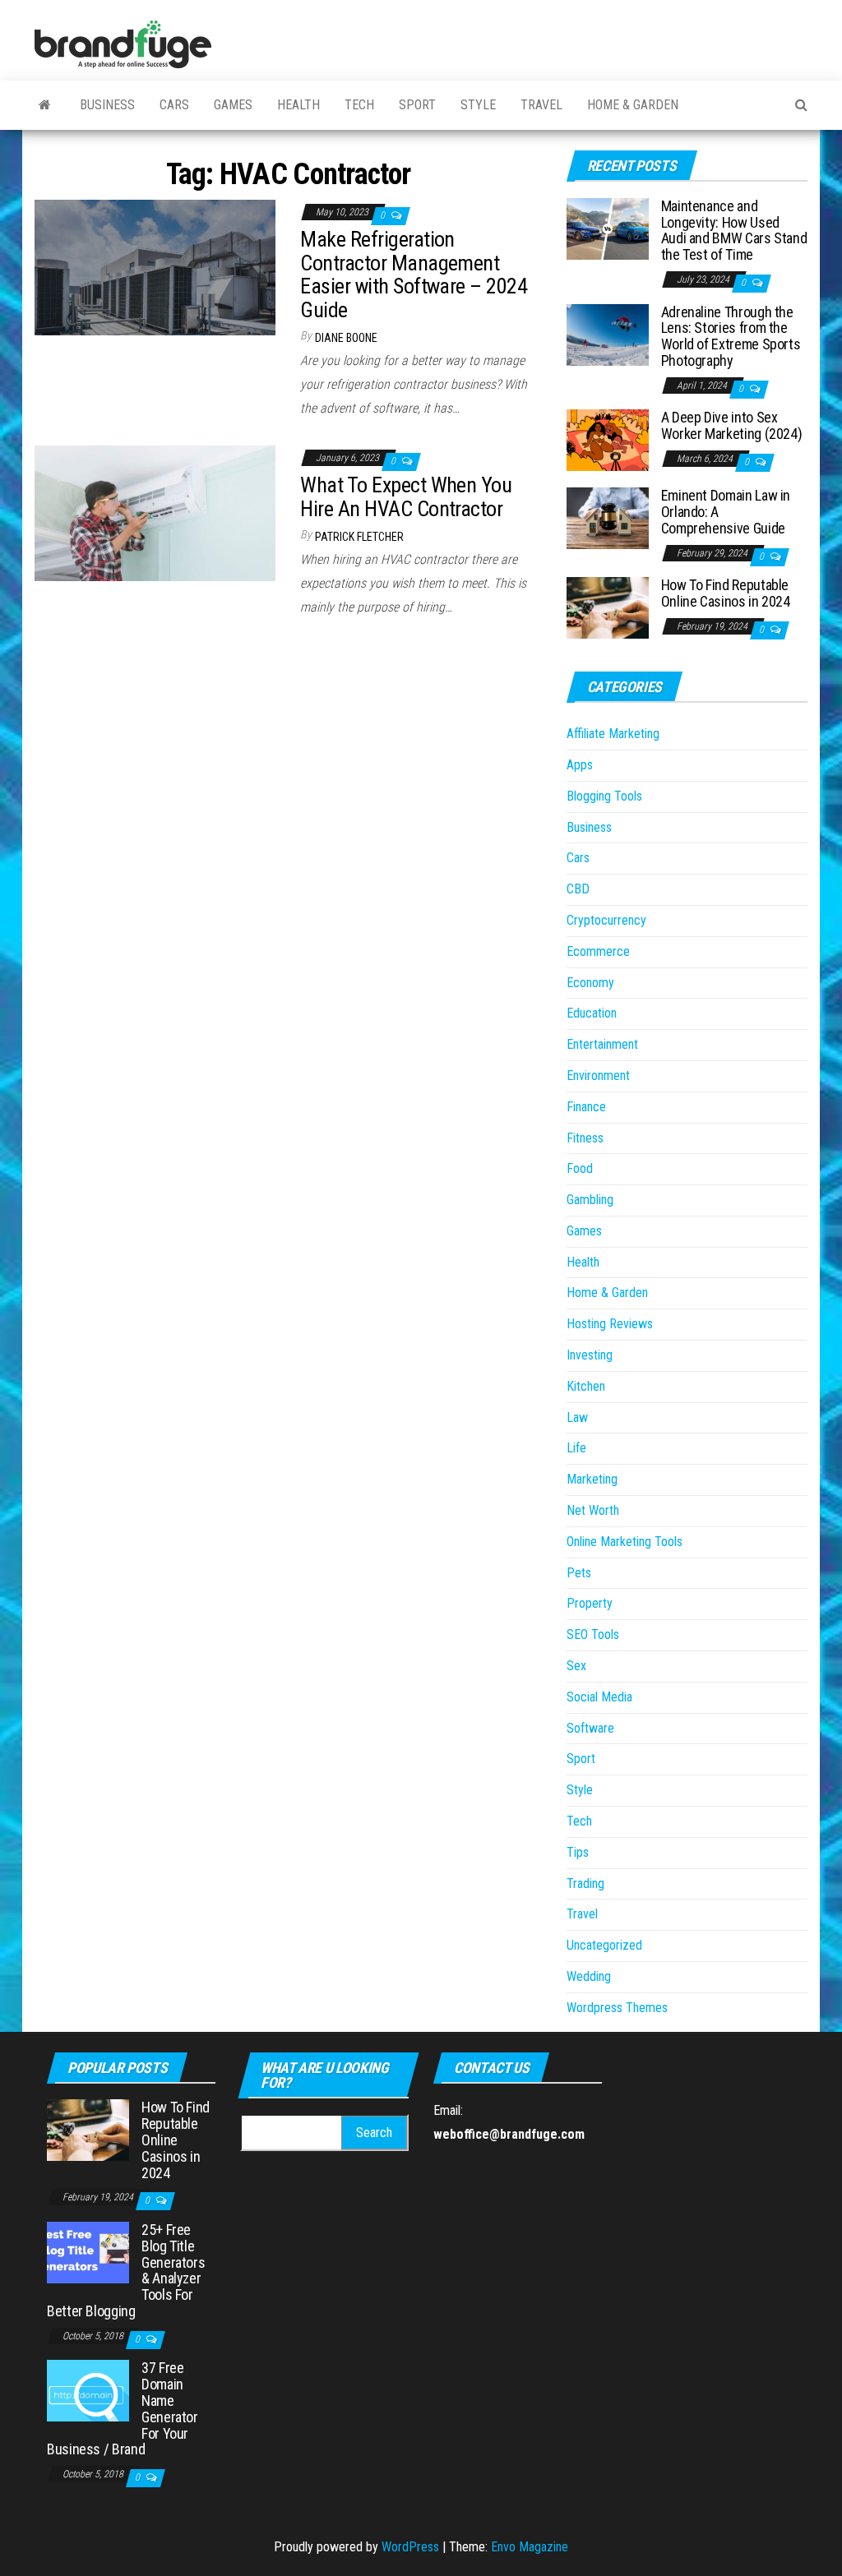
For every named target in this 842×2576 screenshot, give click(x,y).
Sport (417, 105)
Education (592, 1013)
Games (233, 105)
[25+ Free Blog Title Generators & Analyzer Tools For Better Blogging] (88, 2252)
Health (298, 105)
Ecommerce (598, 951)
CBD (578, 889)
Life (576, 1448)
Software (590, 1728)
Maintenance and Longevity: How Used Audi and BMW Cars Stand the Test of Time (734, 230)
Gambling (590, 1200)
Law (577, 1417)
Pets (579, 1573)
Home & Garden (633, 105)
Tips (578, 1852)
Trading (585, 1884)
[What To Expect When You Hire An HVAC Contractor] (155, 512)
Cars (174, 105)
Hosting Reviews (610, 1324)
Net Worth (593, 1510)
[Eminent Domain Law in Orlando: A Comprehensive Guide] (608, 517)
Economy (590, 983)
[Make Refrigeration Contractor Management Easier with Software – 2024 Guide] (155, 266)
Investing (590, 1355)
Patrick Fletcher (359, 537)
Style (478, 105)
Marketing (592, 1479)
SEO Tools (593, 1634)
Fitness (585, 1138)
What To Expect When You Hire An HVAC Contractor (406, 497)
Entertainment (602, 1044)
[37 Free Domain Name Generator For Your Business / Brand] (88, 2390)
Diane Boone (346, 338)
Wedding (589, 1976)
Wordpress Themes (617, 2008)
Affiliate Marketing (613, 734)
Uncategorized (604, 1945)
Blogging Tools (604, 796)
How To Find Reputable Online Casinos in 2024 (726, 593)
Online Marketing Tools (625, 1542)
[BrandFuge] (45, 105)
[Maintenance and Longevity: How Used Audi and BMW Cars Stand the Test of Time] (608, 228)
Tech (359, 105)
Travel (541, 105)
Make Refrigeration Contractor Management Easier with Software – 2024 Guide (414, 275)
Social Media (599, 1697)
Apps (580, 765)
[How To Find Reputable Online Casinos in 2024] (608, 607)
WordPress (410, 2547)
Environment (598, 1076)
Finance (586, 1107)
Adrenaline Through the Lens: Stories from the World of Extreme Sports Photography (731, 336)
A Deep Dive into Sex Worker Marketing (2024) (732, 425)
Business (107, 105)
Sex (576, 1666)
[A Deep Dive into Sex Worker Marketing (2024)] (608, 439)
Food (580, 1168)
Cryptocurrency (606, 920)
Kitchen (586, 1386)
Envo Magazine (530, 2547)
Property (590, 1603)
